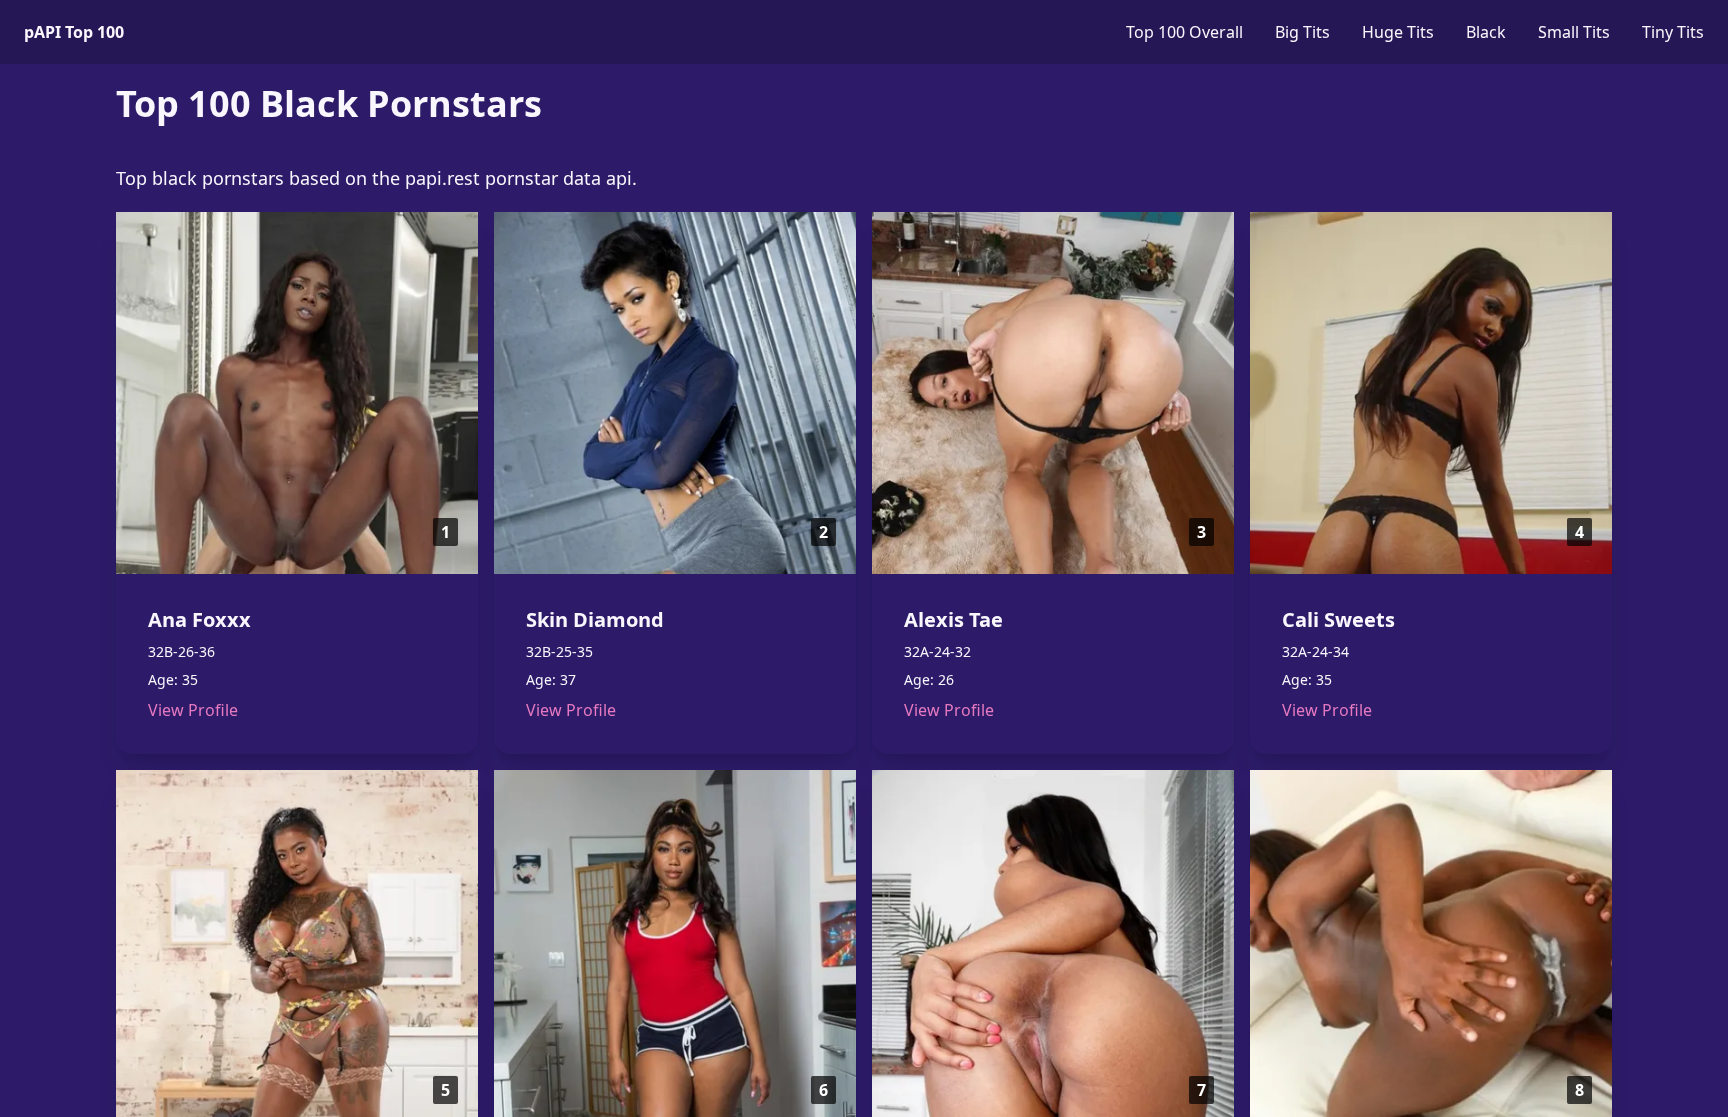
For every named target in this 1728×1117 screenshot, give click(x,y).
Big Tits (1302, 32)
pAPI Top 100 (74, 32)
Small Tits (1574, 32)
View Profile (193, 710)
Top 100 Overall (1184, 32)
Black (1486, 32)
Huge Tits (1398, 32)
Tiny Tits (1673, 32)
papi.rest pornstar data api (518, 178)
